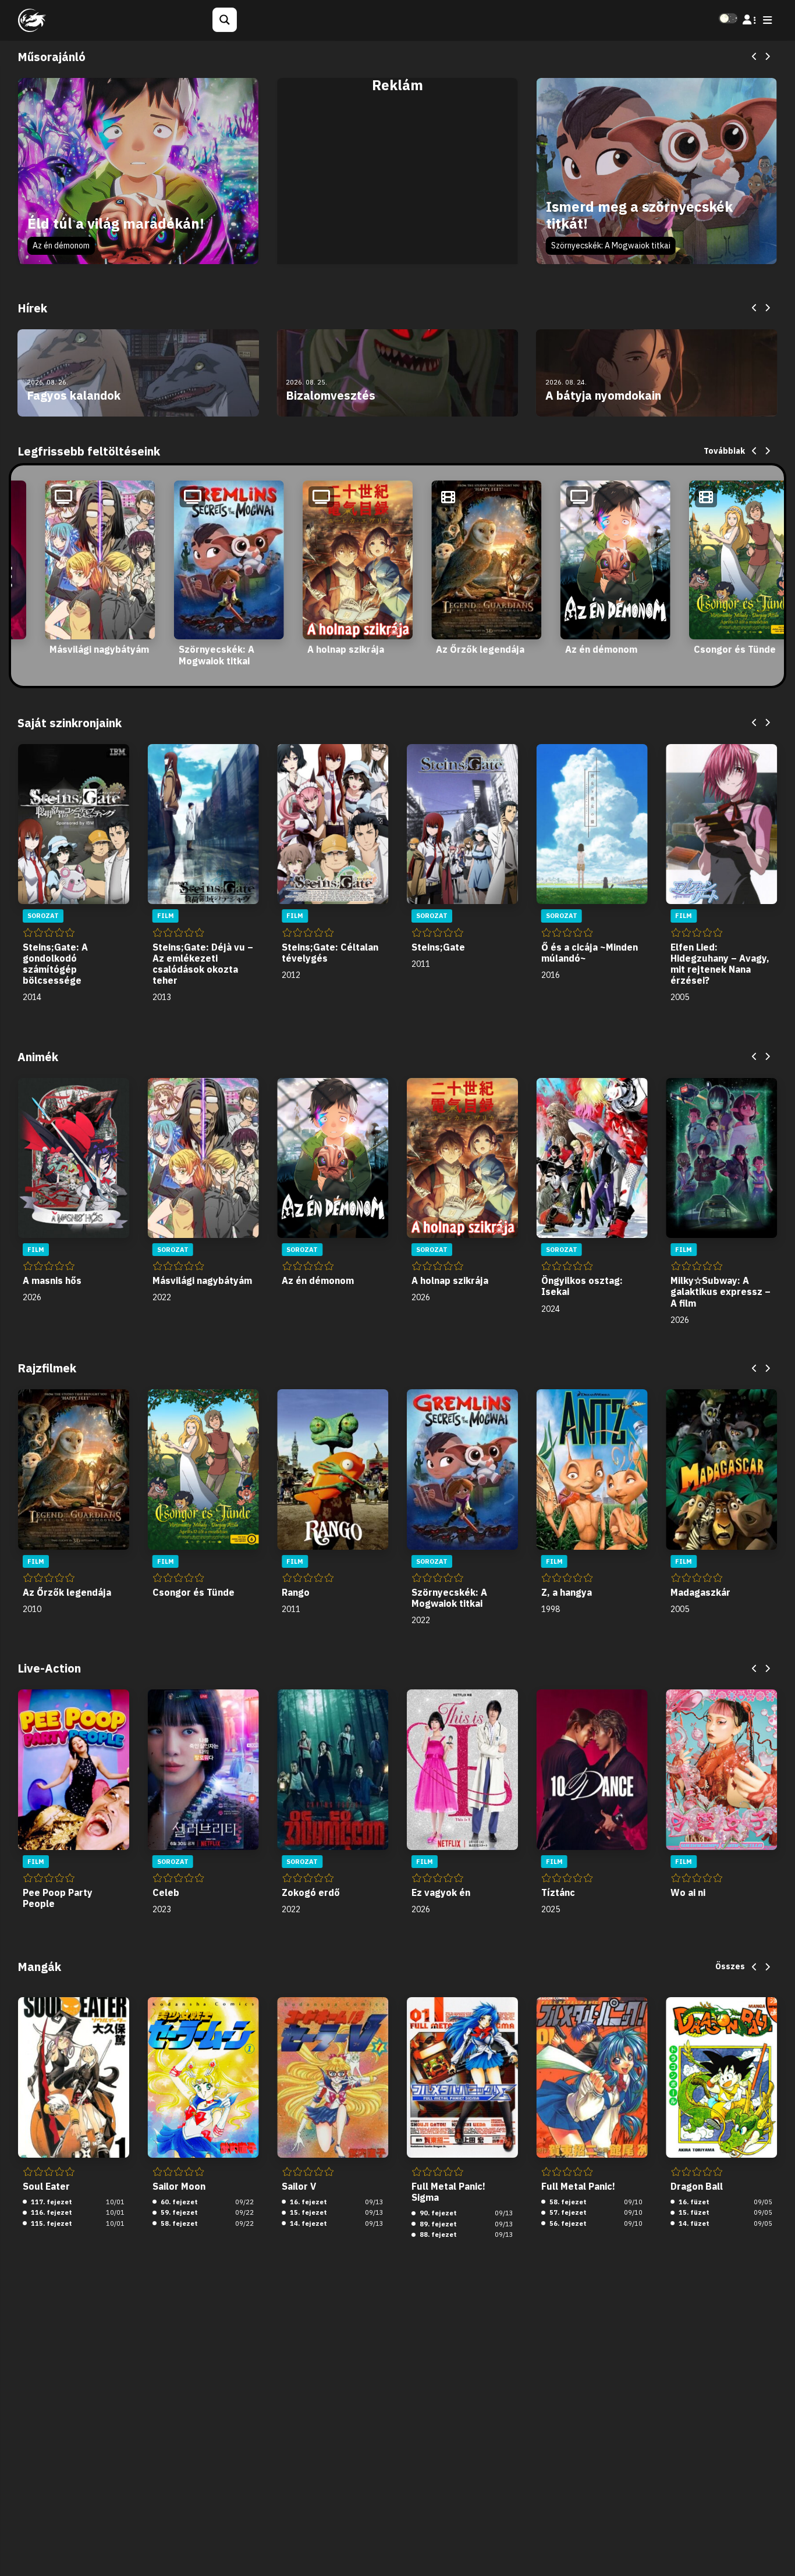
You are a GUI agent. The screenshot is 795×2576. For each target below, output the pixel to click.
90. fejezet (437, 2213)
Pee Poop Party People (58, 1898)
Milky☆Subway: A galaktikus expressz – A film (721, 1291)
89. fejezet (437, 2224)
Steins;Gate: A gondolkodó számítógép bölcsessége (55, 964)
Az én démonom (61, 245)
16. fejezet (308, 2202)
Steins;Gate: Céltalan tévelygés (330, 953)
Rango (296, 1592)
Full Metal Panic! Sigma (448, 2192)
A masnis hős (52, 1280)
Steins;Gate (438, 947)
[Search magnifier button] (225, 20)
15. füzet (693, 2212)
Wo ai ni (688, 1892)
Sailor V (299, 2186)
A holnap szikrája (346, 649)
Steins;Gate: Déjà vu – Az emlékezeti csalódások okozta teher (203, 964)
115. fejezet (51, 2223)
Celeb (166, 1892)
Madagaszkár (700, 1592)
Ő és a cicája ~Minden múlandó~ (590, 953)
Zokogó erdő (311, 1892)
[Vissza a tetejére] (776, 2549)
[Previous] (755, 57)
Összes (730, 1966)
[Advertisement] (397, 184)
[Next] (767, 57)
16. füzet (693, 2202)
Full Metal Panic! (578, 2186)
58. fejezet (178, 2223)
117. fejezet (51, 2202)
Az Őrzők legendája (480, 649)
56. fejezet (567, 2223)
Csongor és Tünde (735, 649)
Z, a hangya (567, 1592)
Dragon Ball (697, 2186)
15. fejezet (308, 2212)
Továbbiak (724, 451)
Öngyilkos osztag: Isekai (582, 1286)
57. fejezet (567, 2212)
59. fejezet (178, 2212)
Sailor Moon (179, 2186)
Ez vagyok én (441, 1892)
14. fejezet (308, 2223)
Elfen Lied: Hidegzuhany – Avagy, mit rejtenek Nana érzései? (720, 964)
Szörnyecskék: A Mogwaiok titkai (611, 245)
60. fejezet (178, 2202)
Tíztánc (558, 1892)
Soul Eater (46, 2186)
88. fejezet (437, 2235)
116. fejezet (51, 2212)
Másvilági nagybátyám (99, 649)
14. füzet (693, 2223)
